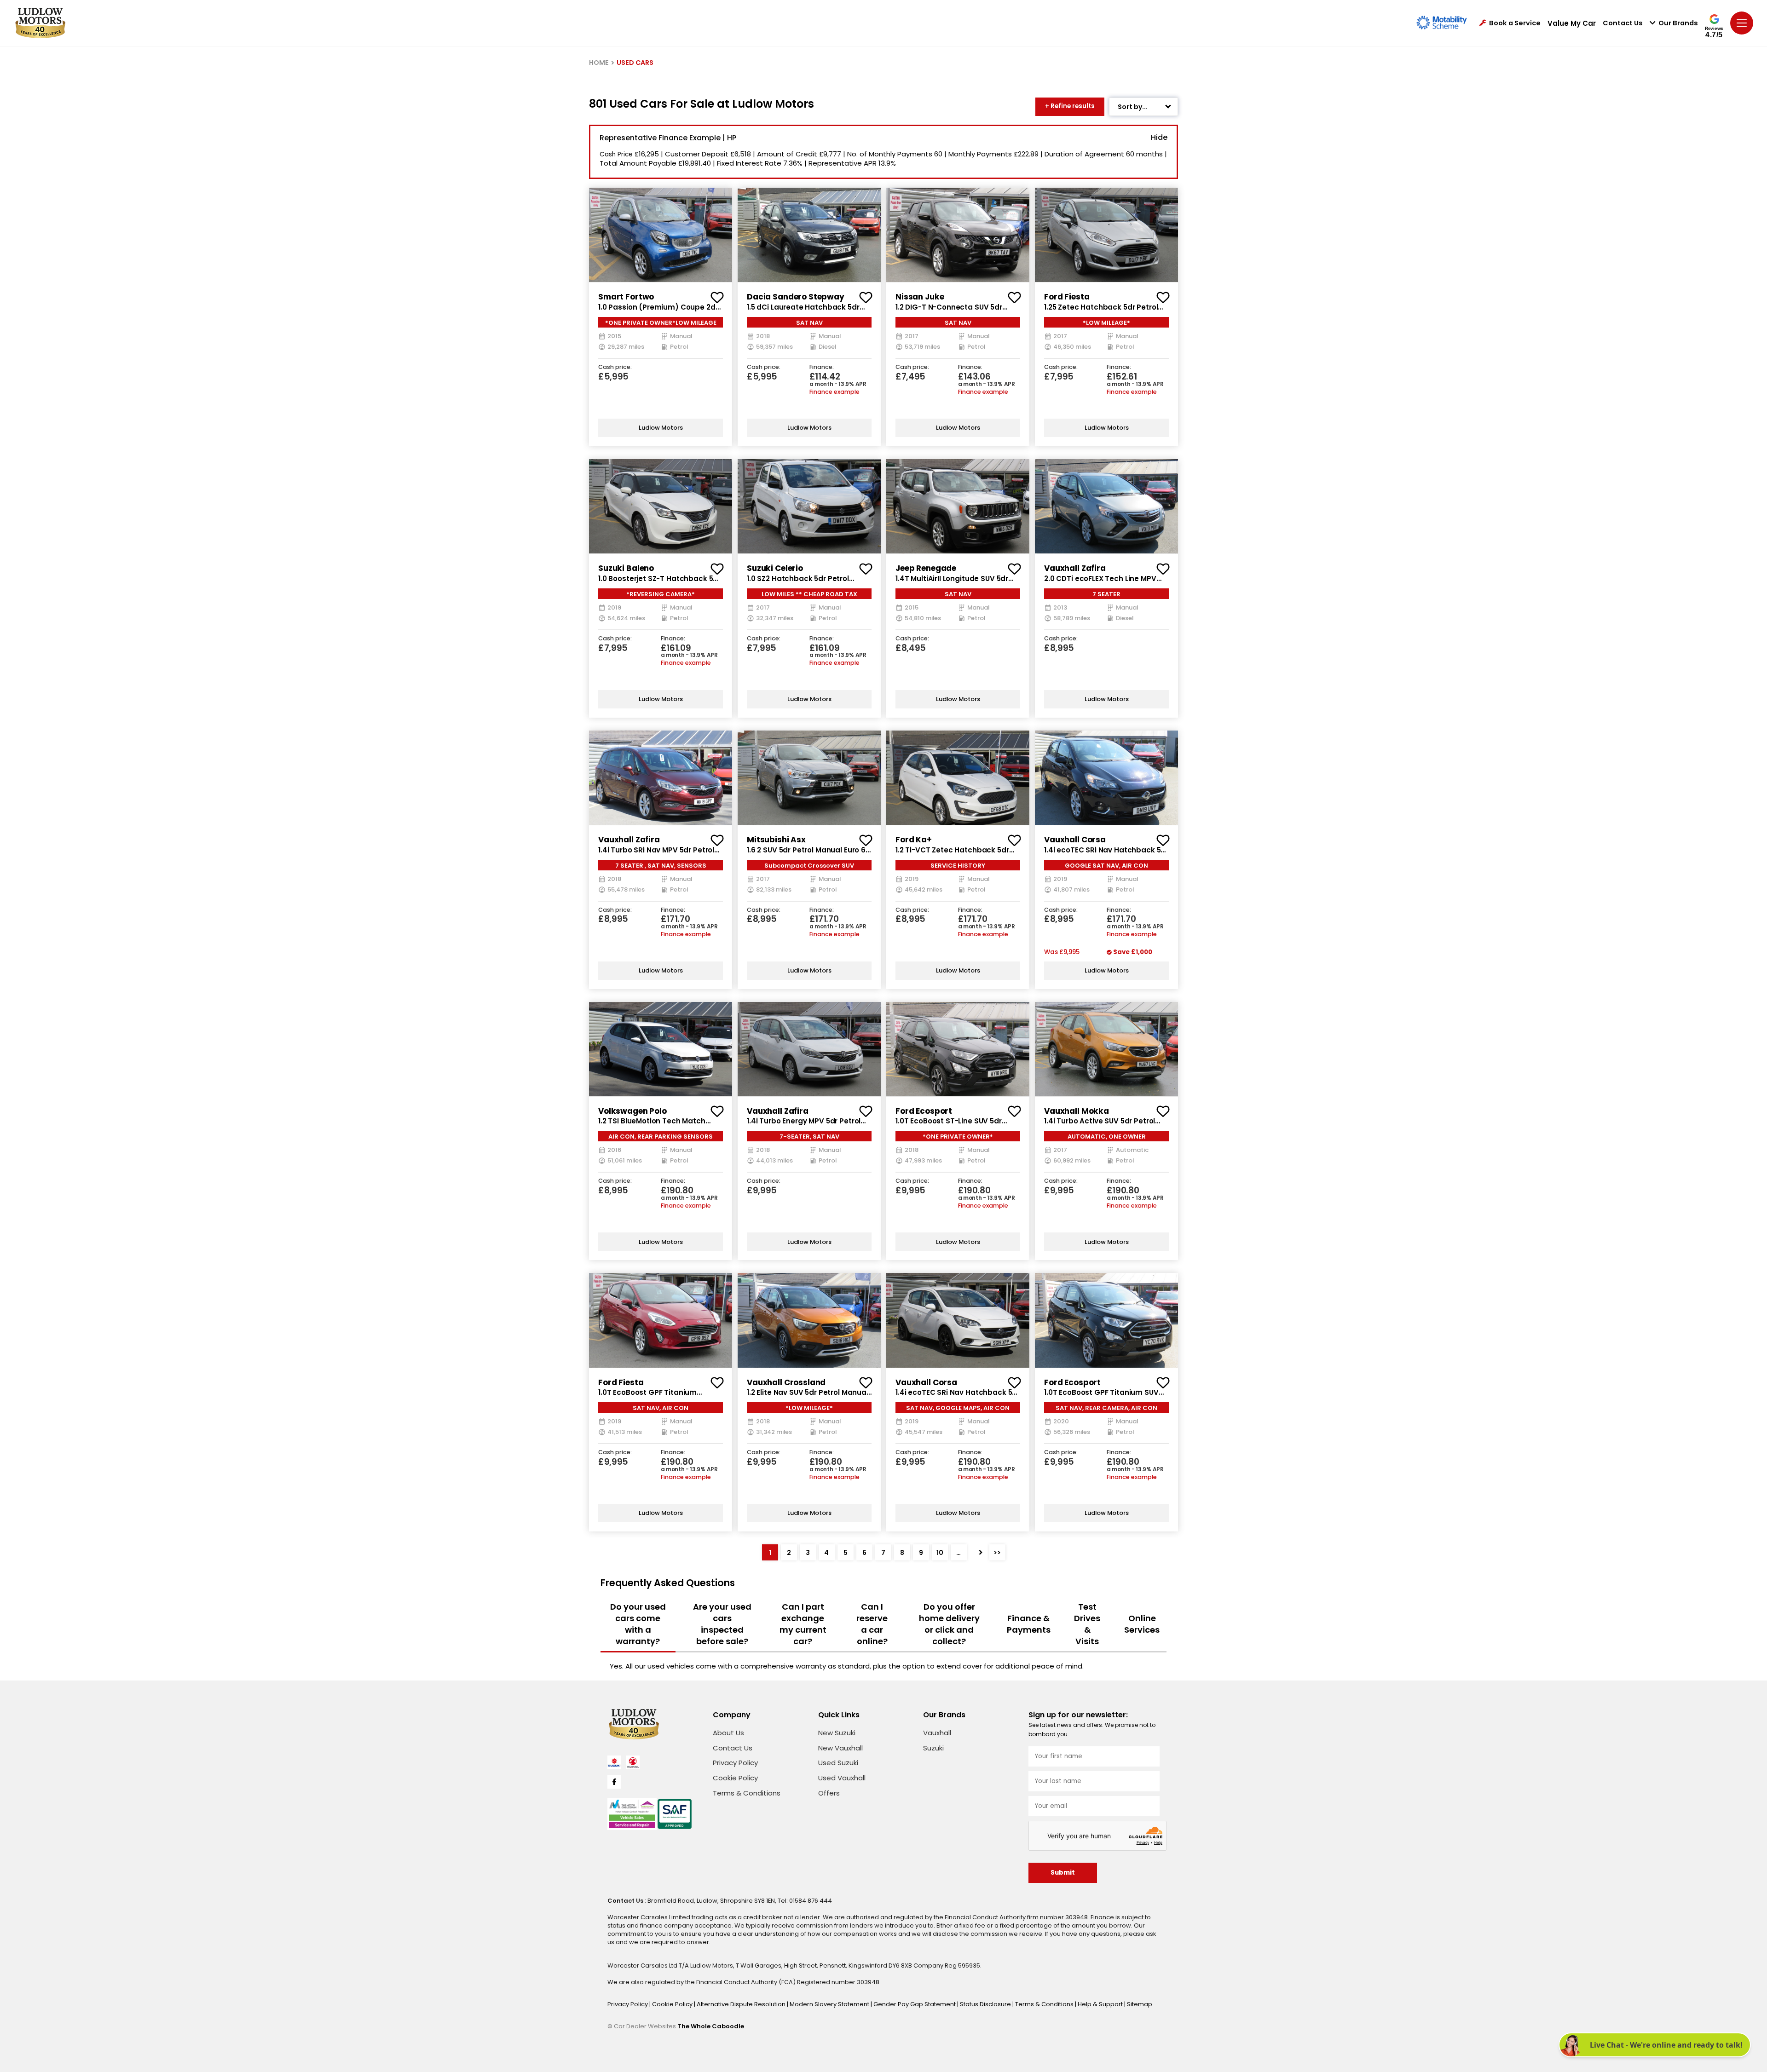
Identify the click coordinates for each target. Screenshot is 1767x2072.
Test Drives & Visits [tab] (1087, 1624)
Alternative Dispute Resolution (742, 2004)
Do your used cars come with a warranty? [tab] (638, 1624)
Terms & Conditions (747, 1793)
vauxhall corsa (1075, 840)
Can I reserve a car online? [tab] (872, 1624)
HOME (599, 63)
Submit (1063, 1873)
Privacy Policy (735, 1763)
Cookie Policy (735, 1778)
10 (940, 1553)
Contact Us (1623, 23)
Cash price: (615, 367)
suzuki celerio (775, 568)
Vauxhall (937, 1733)
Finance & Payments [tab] (1029, 1624)
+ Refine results (1070, 106)
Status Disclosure (986, 2004)
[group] (661, 235)
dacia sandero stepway (796, 297)
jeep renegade (926, 568)
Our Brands (1678, 23)
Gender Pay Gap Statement (915, 2004)
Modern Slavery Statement (830, 2004)
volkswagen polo (632, 1111)
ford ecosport (924, 1111)
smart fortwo (626, 297)
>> (997, 1553)
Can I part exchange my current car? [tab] (803, 1624)
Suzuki (933, 1748)
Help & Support (1101, 2004)
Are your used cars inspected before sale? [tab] (722, 1624)
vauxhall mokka (1077, 1111)
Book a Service (1515, 23)
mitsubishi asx (776, 840)
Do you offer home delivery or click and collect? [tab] (949, 1624)
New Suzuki (837, 1733)
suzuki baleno (626, 568)
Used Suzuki (838, 1763)
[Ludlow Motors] (40, 23)
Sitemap (1140, 2004)
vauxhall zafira (1075, 568)
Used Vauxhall (842, 1778)
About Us (728, 1733)
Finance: (822, 367)
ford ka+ (914, 840)
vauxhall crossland (786, 1382)
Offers (829, 1793)
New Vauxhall (840, 1748)
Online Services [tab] (1142, 1624)
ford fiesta (1067, 297)
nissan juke (920, 297)
